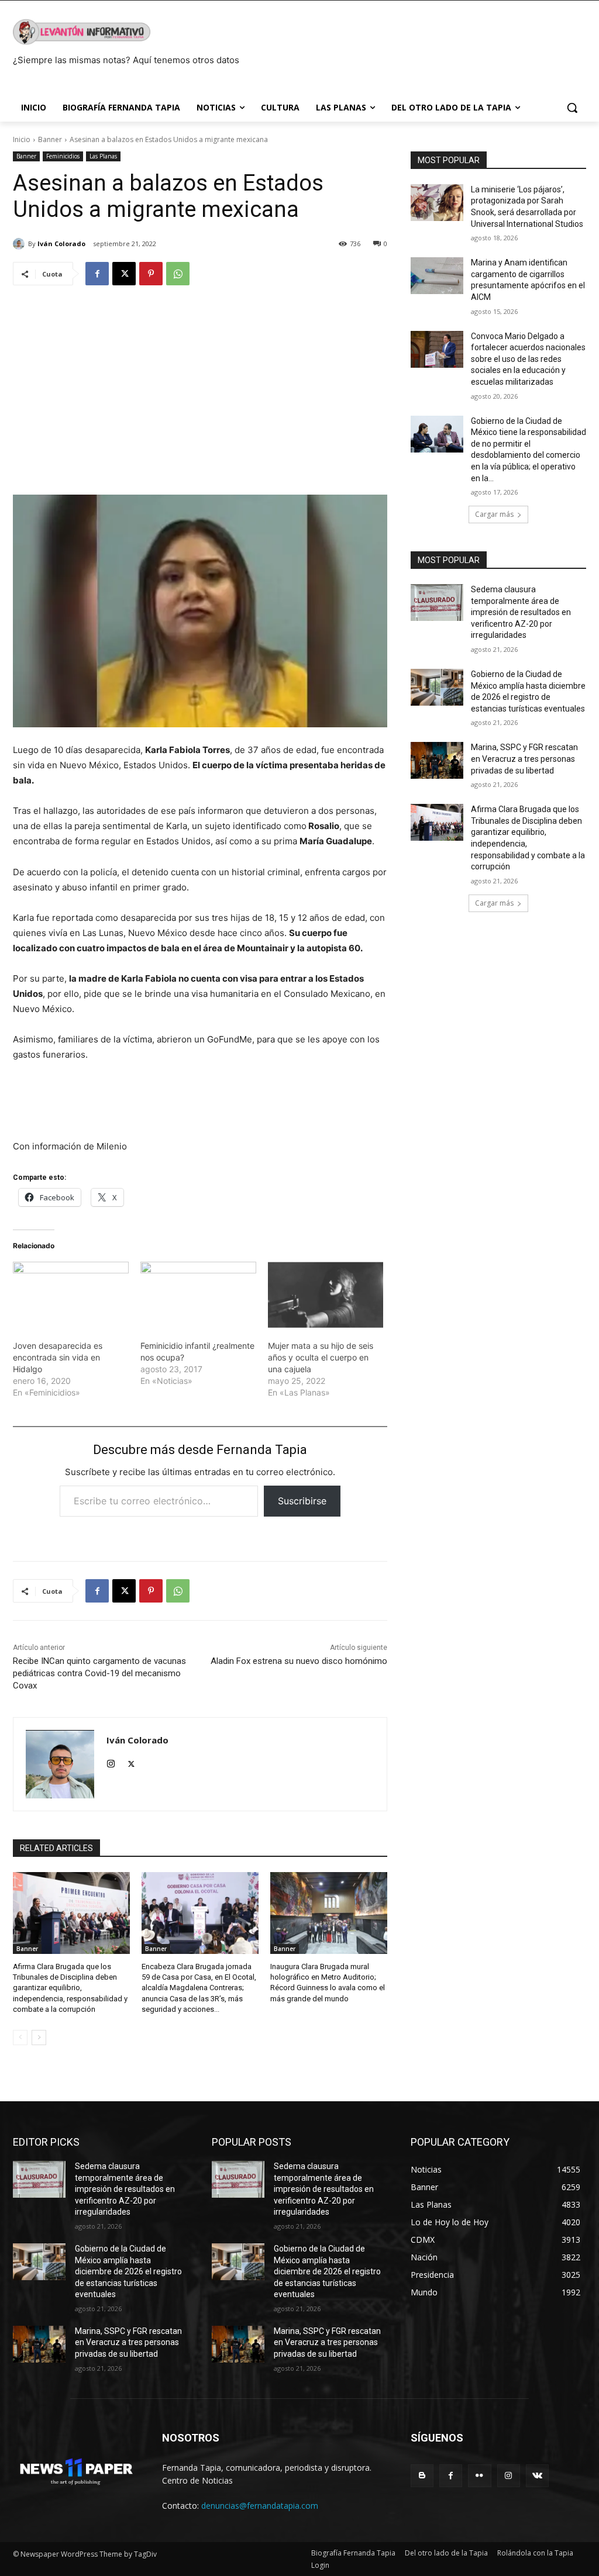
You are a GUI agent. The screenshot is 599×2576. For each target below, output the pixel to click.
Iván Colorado (61, 244)
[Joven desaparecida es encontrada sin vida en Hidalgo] (71, 1295)
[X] (124, 274)
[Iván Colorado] (20, 244)
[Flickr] (479, 2476)
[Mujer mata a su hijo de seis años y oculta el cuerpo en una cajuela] (326, 1295)
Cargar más (494, 514)
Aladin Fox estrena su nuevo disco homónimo (299, 1661)
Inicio (22, 139)
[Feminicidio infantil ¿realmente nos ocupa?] (198, 1295)
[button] (572, 108)
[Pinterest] (151, 274)
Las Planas (103, 156)
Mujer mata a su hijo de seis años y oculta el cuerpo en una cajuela (321, 1357)
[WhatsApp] (178, 274)
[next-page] (39, 2038)
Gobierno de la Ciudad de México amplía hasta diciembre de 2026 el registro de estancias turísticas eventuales (128, 2271)
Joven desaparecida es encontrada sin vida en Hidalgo (58, 1357)
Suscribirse (302, 1501)
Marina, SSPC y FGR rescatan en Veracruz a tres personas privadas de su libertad (524, 759)
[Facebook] (97, 274)
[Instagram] (111, 1761)
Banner (50, 139)
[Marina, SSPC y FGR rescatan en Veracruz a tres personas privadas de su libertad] (437, 760)
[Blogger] (422, 2476)
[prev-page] (20, 2038)
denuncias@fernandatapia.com (260, 2506)
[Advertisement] (200, 385)
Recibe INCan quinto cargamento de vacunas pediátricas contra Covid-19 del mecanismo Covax (99, 1673)
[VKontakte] (537, 2476)
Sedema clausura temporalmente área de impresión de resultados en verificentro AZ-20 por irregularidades (521, 612)
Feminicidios (63, 156)
